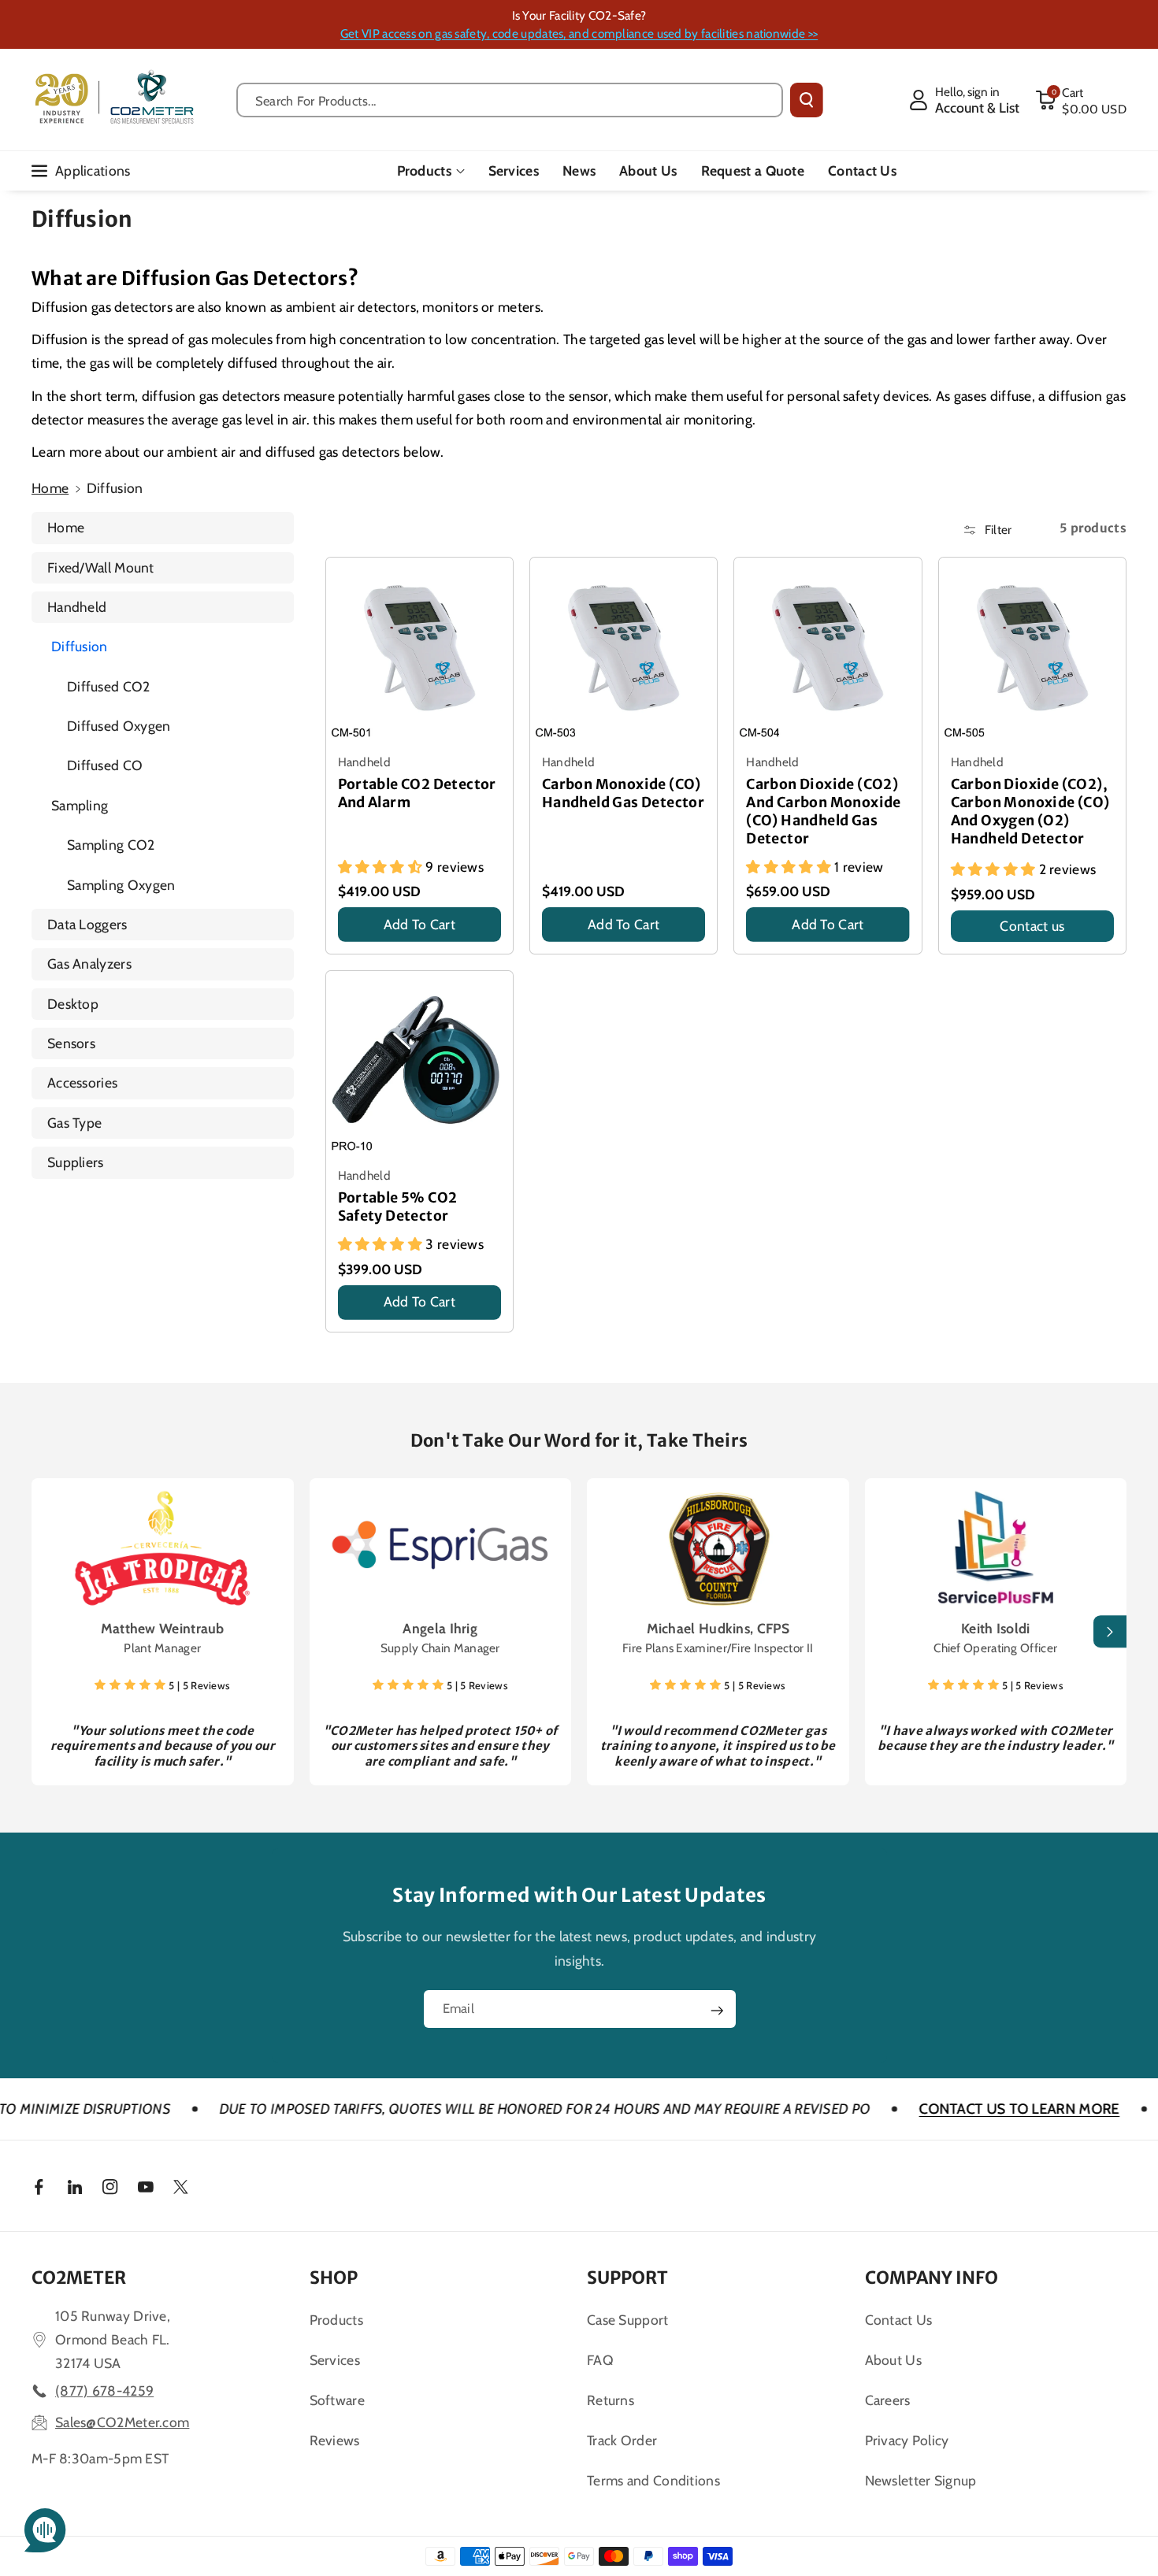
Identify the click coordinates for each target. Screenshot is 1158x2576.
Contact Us (899, 2320)
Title (353, 946)
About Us (893, 2360)
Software (337, 2400)
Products (424, 170)
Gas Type (74, 1123)
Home (50, 488)
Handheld (77, 607)
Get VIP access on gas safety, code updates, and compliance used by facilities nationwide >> (579, 33)
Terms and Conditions (653, 2480)
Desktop (73, 1004)
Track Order (622, 2440)
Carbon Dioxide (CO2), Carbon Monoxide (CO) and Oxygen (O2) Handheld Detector (1030, 812)
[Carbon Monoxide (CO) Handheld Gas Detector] (624, 651)
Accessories (82, 1082)
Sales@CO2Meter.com (122, 2422)
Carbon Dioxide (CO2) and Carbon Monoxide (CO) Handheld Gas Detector (824, 812)
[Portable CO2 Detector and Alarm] (419, 651)
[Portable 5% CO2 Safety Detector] (419, 1064)
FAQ (600, 2360)
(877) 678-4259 (104, 2391)
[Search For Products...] (807, 100)
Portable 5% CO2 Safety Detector (398, 1207)
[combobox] (510, 100)
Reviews (335, 2440)
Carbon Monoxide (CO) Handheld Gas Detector (623, 793)
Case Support (628, 2320)
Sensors (71, 1043)
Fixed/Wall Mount (101, 567)
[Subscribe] (717, 2011)
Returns (611, 2400)
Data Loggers (87, 924)
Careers (888, 2400)
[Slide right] (1110, 1632)
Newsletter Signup (921, 2480)
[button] (1081, 100)
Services (335, 2360)
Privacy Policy (907, 2440)
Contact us (1032, 926)
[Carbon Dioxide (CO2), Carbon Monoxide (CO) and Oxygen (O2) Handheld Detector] (1032, 651)
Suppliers (76, 1162)
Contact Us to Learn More (908, 2109)
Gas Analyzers (89, 964)
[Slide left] (48, 1632)
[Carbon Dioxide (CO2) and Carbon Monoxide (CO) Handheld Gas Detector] (828, 651)
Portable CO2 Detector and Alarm (417, 793)
